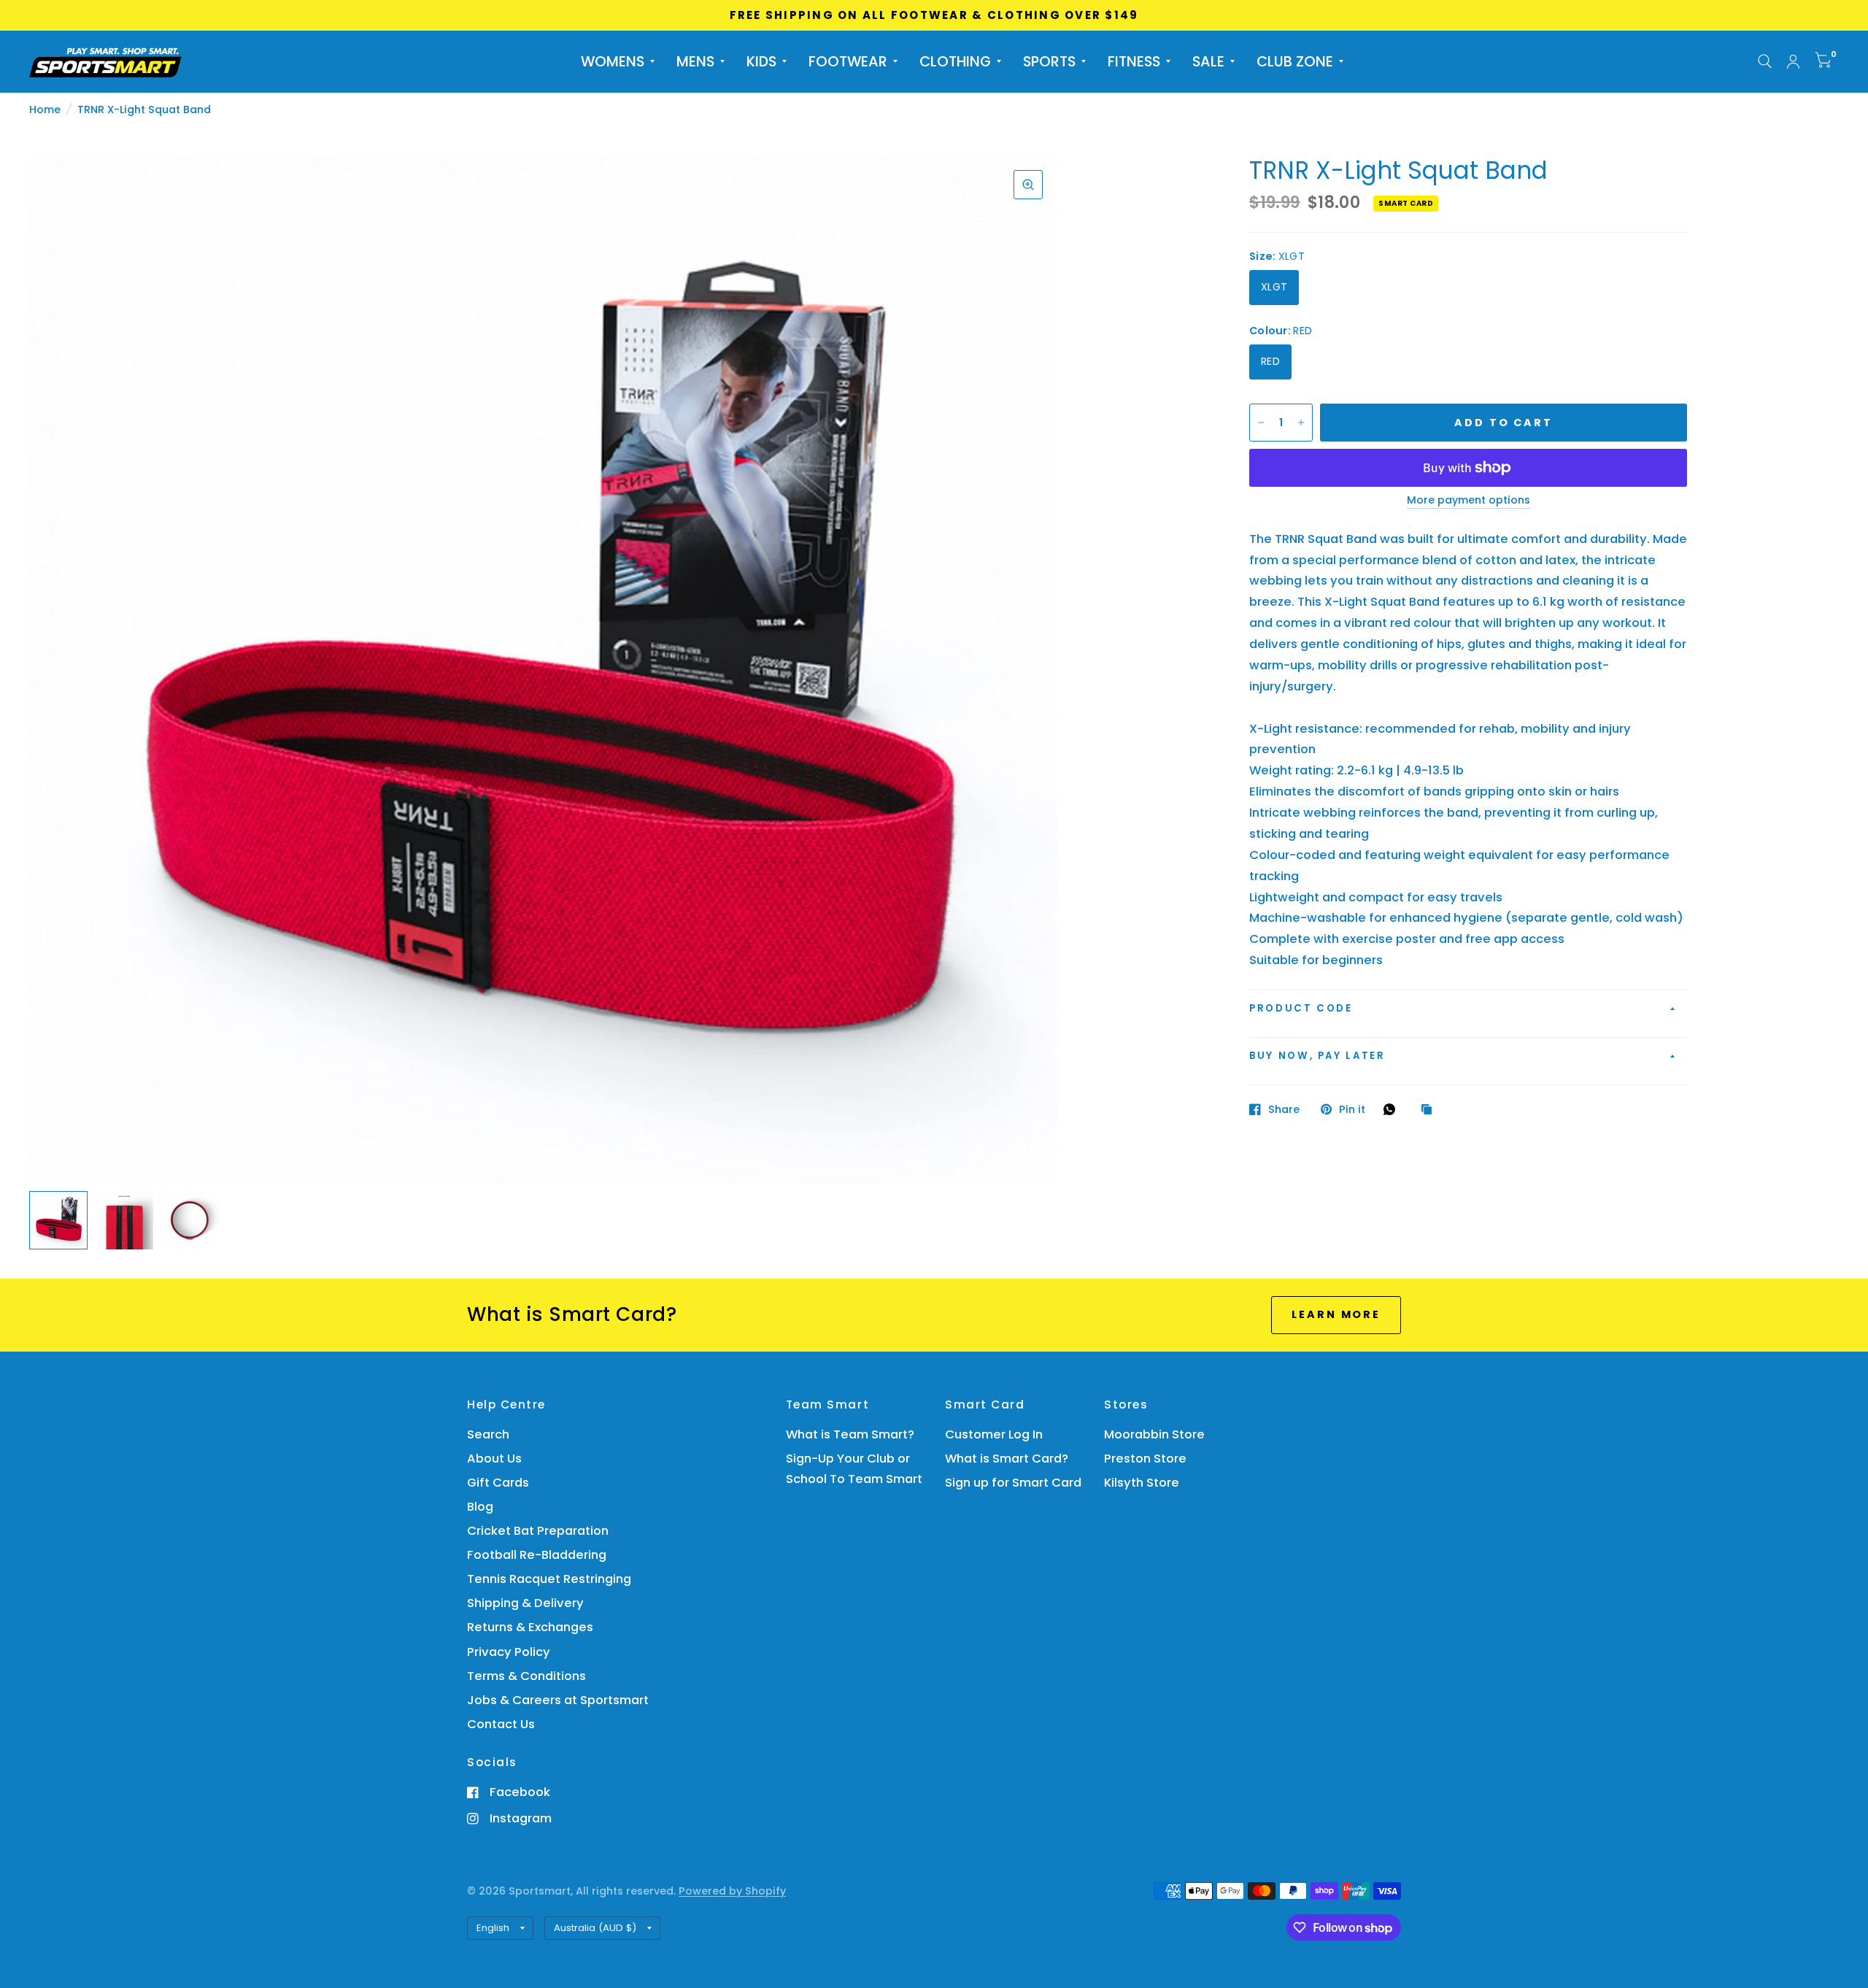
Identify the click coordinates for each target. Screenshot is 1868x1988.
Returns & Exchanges (530, 1627)
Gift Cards (498, 1483)
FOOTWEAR (848, 61)
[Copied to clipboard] (1430, 1110)
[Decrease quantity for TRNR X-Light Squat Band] (1261, 423)
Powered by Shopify (732, 1891)
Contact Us (501, 1724)
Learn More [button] (1336, 1314)
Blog (480, 1507)
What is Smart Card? (1007, 1459)
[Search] (1765, 62)
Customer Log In (994, 1434)
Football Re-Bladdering (537, 1555)
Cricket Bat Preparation (538, 1531)
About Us (494, 1459)
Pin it (1352, 1109)
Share (1284, 1109)
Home (45, 109)
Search (488, 1434)
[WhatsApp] (1393, 1109)
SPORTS (1049, 61)
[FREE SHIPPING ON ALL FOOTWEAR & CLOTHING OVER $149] (934, 15)
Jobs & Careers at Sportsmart (558, 1700)
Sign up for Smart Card (1013, 1483)
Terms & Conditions (526, 1676)
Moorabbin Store (1154, 1434)
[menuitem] (618, 61)
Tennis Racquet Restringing (549, 1579)
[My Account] (1793, 62)
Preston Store (1145, 1459)
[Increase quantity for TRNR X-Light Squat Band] (1301, 423)
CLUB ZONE (1295, 61)
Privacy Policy (509, 1652)
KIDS (761, 61)
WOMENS (613, 61)
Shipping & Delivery (525, 1603)
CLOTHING (955, 61)
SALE (1208, 61)
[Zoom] (1028, 185)
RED (1270, 361)
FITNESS (1134, 61)
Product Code (1301, 1008)
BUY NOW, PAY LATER (1317, 1056)
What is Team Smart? (850, 1434)
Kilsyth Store (1142, 1483)
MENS (695, 61)
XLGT (1274, 287)
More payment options (1468, 501)
